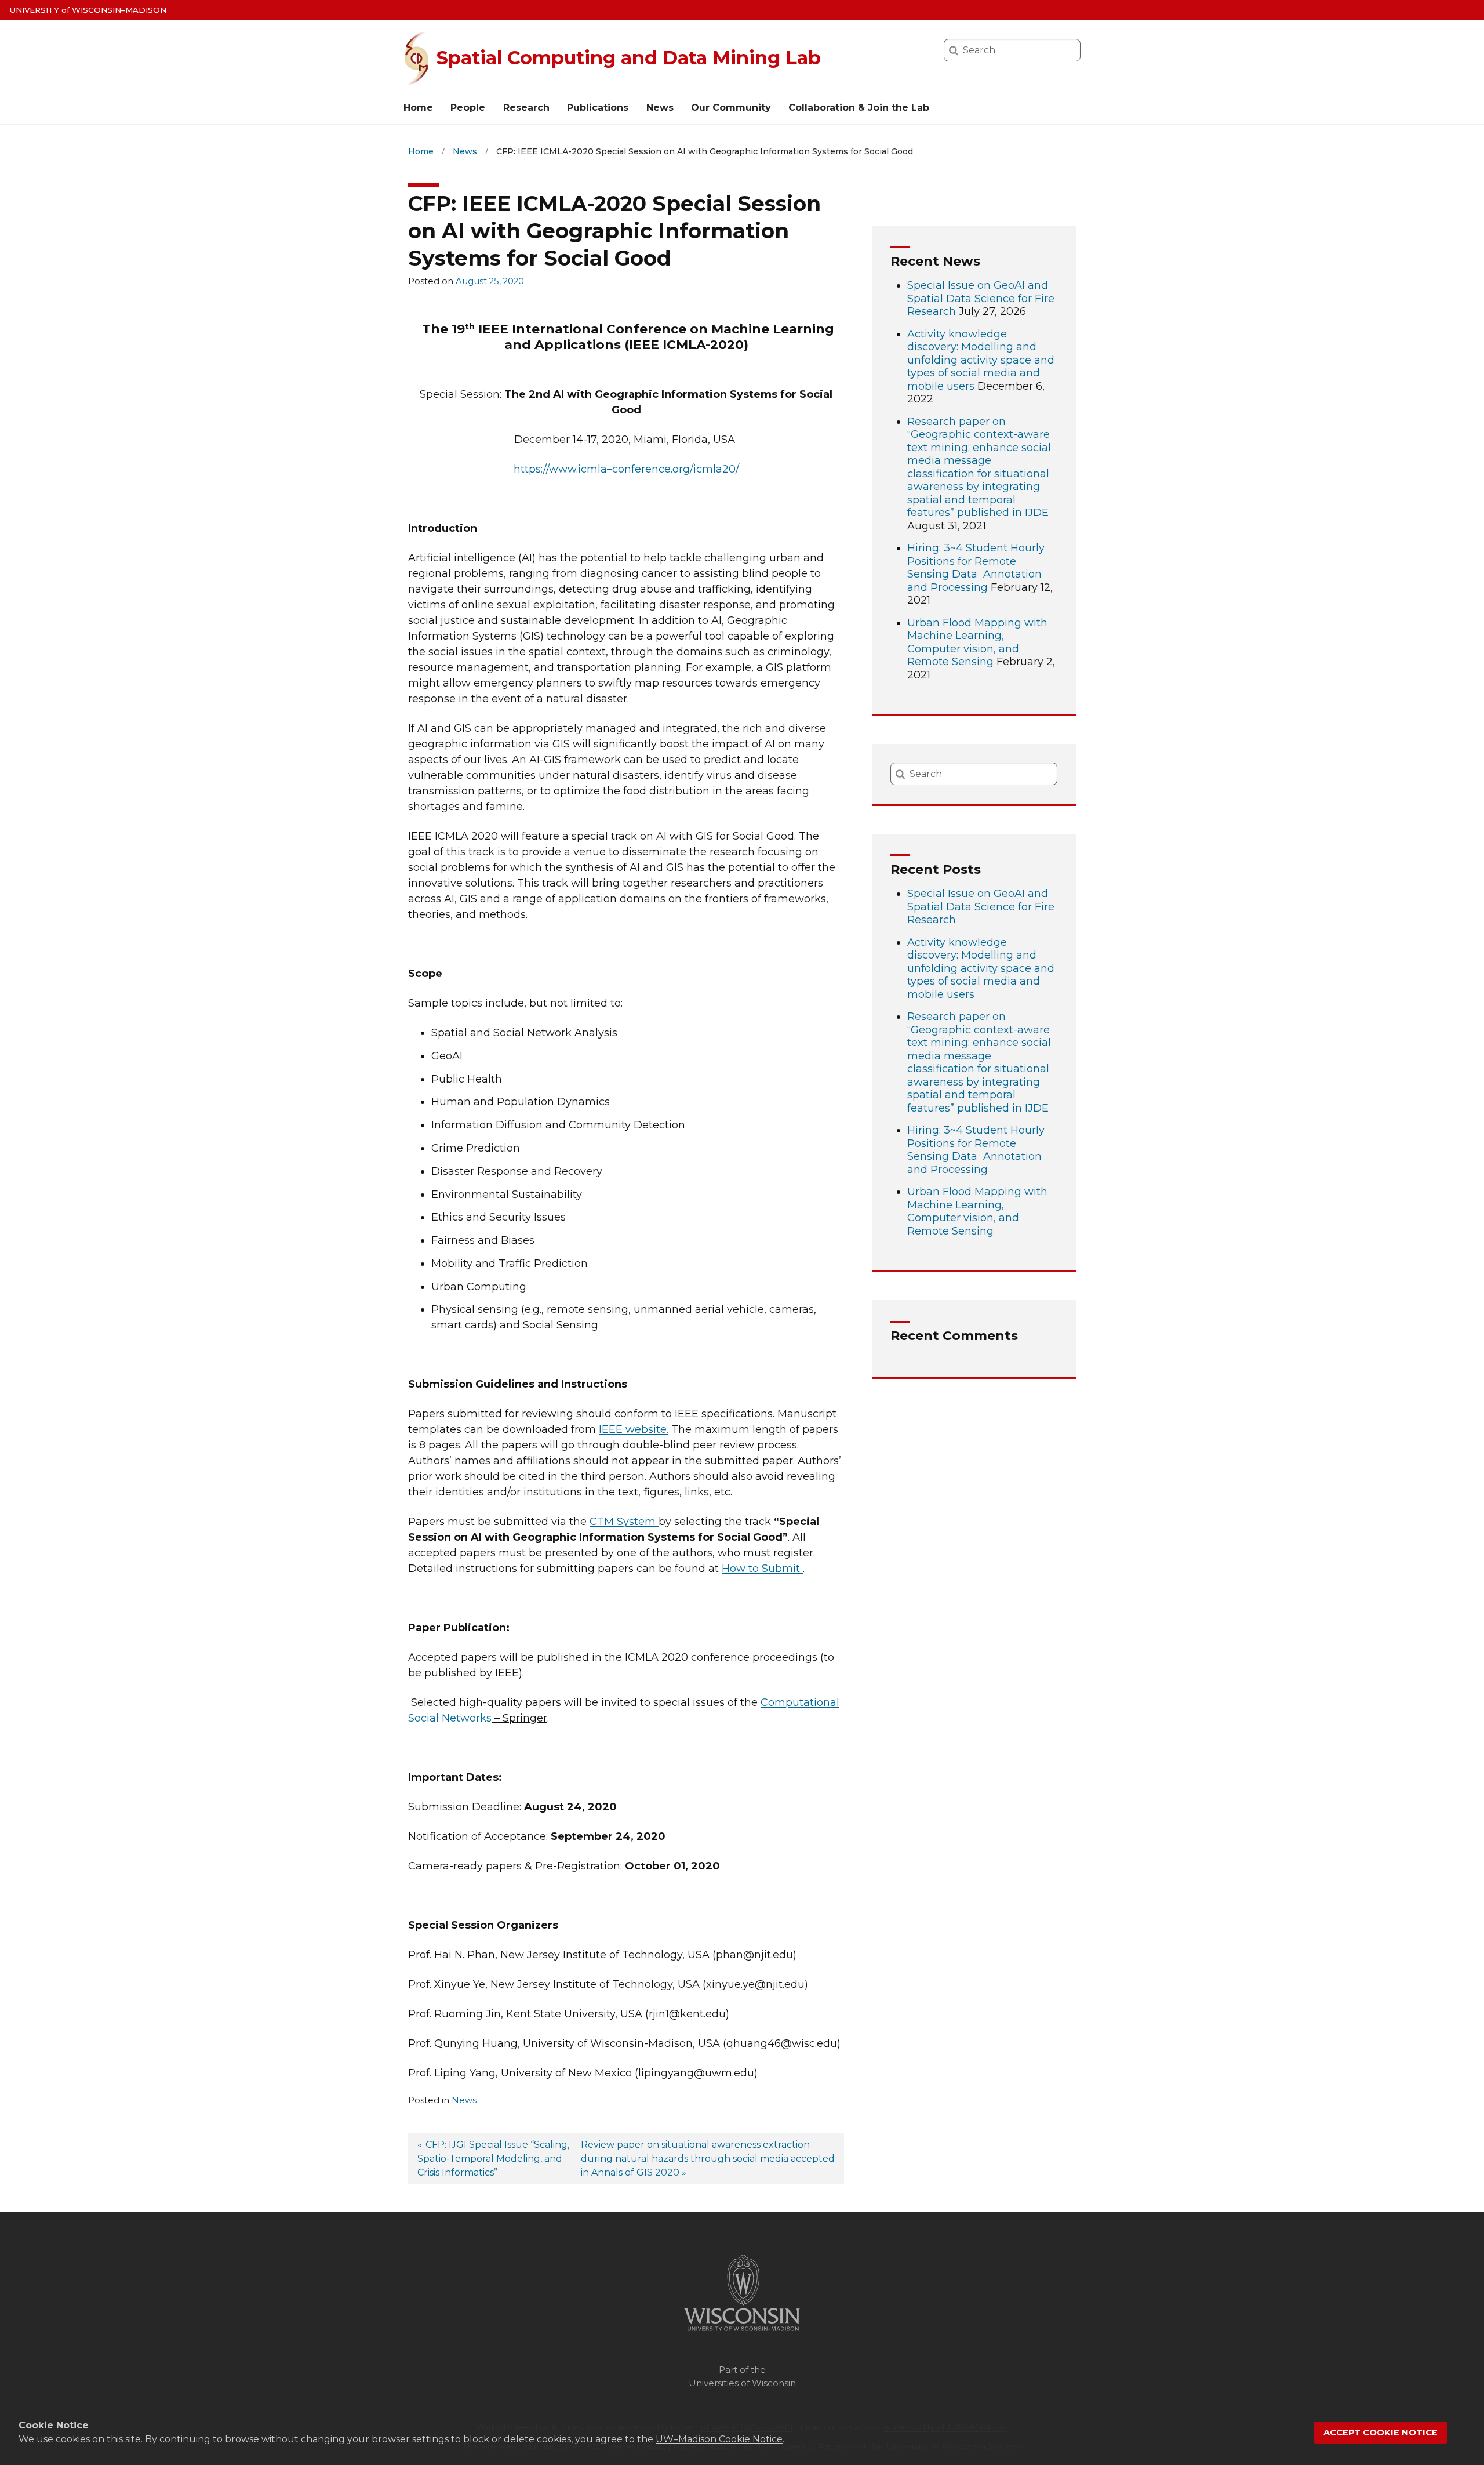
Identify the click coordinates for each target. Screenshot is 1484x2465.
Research (526, 108)
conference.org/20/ (676, 469)
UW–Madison (88, 10)
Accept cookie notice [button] (1381, 2433)
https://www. (560, 469)
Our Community (731, 108)
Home (418, 108)
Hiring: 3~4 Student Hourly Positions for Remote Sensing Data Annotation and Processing (976, 568)
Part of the (742, 2376)
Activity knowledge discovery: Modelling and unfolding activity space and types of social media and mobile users (981, 360)
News (660, 108)
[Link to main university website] (742, 2333)
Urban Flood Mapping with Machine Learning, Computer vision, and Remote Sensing (977, 642)
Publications (598, 108)
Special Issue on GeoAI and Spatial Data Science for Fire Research (981, 298)
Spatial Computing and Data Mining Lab (629, 58)
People (468, 108)
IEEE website (633, 1429)
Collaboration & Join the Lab (859, 108)
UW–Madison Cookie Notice (719, 2439)
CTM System (623, 1522)
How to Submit (761, 1569)
